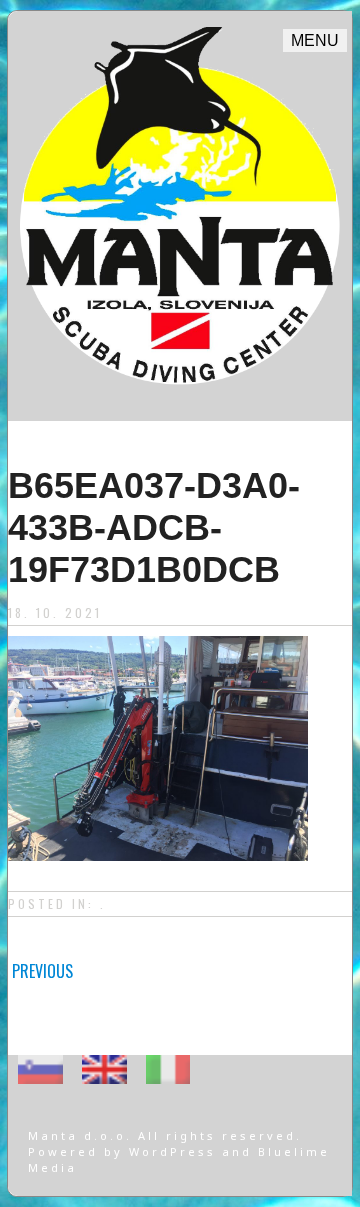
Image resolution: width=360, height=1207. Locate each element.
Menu (315, 40)
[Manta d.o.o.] (180, 393)
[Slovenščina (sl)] (40, 1068)
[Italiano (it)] (168, 1068)
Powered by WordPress (125, 1151)
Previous (42, 971)
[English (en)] (104, 1068)
